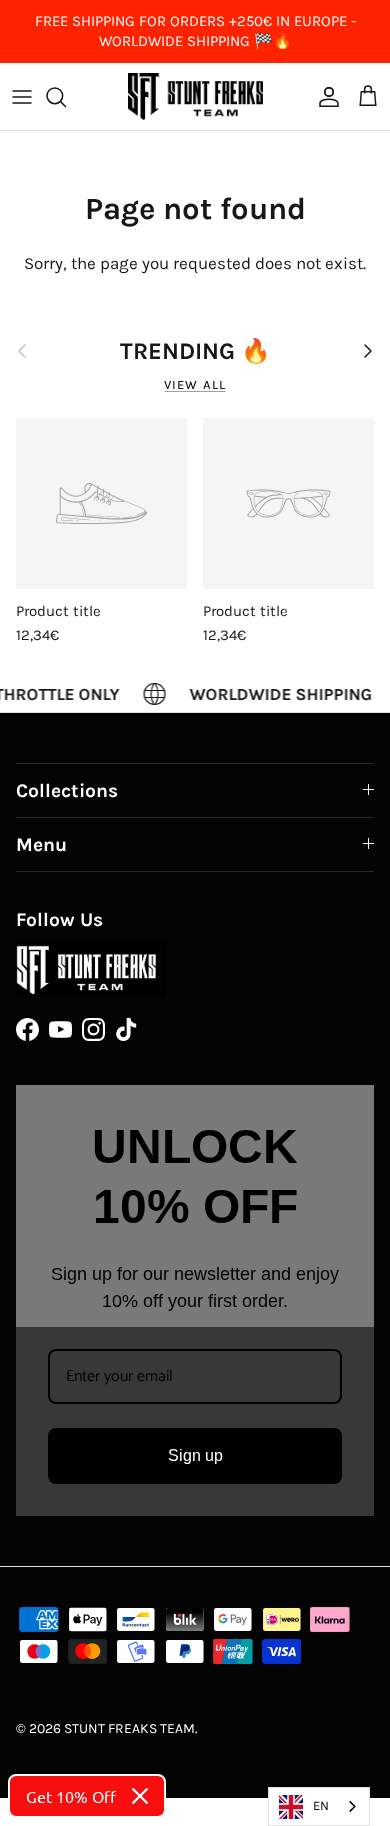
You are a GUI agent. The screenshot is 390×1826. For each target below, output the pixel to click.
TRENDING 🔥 (195, 351)
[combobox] (319, 1806)
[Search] (66, 97)
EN (321, 1805)
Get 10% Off (71, 1796)
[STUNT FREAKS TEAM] (195, 96)
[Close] (140, 1796)
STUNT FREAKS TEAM (129, 1728)
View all (194, 384)
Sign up (195, 1455)
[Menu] (22, 97)
